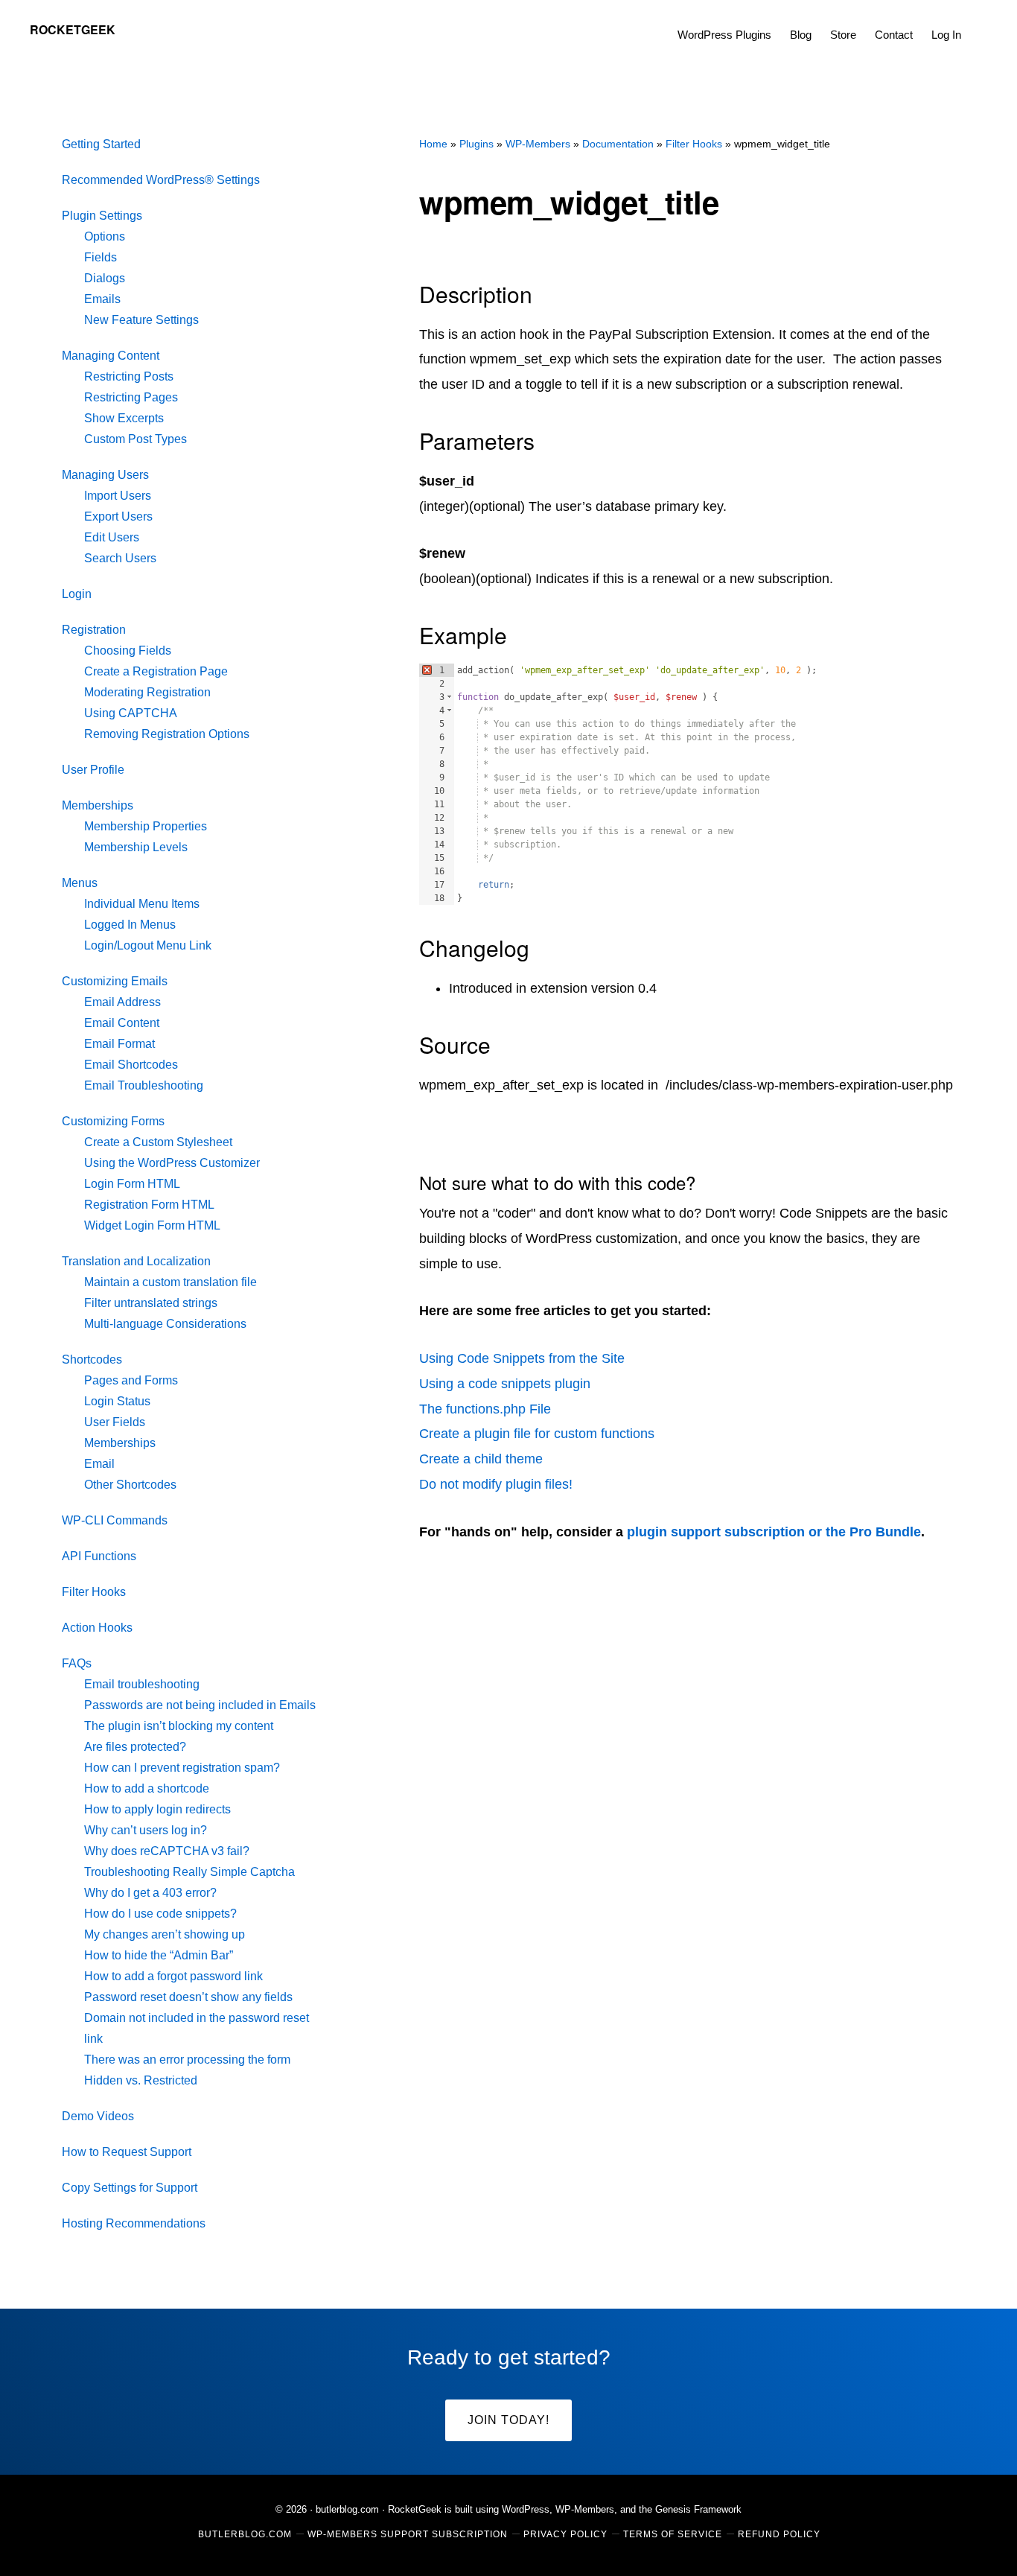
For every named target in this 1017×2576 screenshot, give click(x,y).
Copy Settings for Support (130, 2188)
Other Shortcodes (130, 1485)
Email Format (119, 1044)
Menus (80, 883)
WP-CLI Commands (115, 1520)
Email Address (122, 1002)
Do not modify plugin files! (496, 1484)
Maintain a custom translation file (170, 1282)
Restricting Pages (131, 397)
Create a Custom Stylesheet (158, 1142)
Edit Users (112, 537)
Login (77, 594)
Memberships (98, 805)
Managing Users (105, 475)
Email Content (122, 1023)
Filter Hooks (94, 1592)
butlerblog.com (347, 2509)
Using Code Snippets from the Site (522, 1358)
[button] (980, 24)
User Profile (93, 770)
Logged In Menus (130, 925)
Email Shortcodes (131, 1065)
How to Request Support (127, 2152)
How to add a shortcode (147, 1788)
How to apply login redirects (157, 1809)
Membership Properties (146, 826)
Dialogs (105, 278)
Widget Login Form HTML (152, 1225)
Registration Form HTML (149, 1205)
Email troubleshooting (142, 1684)
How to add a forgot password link (173, 1976)
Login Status (117, 1401)
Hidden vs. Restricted (141, 2080)
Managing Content (111, 356)
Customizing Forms (113, 1121)
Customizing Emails (115, 981)
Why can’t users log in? (146, 1830)
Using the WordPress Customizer (172, 1163)
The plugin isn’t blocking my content (179, 1726)
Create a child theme (481, 1459)
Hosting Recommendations (134, 2223)
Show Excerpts (124, 418)
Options (105, 236)
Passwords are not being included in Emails (200, 1705)
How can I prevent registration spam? (182, 1768)
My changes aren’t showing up (165, 1934)
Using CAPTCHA (131, 713)
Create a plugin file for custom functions (537, 1434)
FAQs (77, 1663)
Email (99, 1464)
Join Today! (508, 2420)
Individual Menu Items (142, 904)
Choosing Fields (128, 651)
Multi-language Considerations (165, 1324)
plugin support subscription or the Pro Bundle (774, 1532)
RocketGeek (73, 29)
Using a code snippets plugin (505, 1384)
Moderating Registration (147, 692)
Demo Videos (98, 2116)
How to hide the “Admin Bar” (159, 1955)
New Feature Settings (141, 320)
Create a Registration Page (156, 671)
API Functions (99, 1556)
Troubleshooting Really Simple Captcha (189, 1872)
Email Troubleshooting (144, 1085)
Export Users (118, 516)
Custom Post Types (136, 439)
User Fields (115, 1422)
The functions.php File (485, 1409)
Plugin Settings (102, 216)
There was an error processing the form (187, 2060)
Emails (102, 299)
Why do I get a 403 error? (150, 1893)
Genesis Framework (698, 2509)
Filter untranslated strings (151, 1303)
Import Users (118, 496)
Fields (101, 257)
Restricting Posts (129, 376)
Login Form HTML (132, 1184)
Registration (94, 630)
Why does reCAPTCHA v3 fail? (167, 1851)
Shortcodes (92, 1359)
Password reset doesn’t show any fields (188, 1997)
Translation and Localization (136, 1261)
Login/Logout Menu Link (148, 945)
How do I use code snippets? (160, 1914)
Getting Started (101, 144)
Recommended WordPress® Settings (161, 180)
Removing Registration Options (167, 734)
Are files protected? (135, 1747)
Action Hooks (97, 1628)
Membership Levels (136, 847)
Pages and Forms (131, 1380)
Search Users (120, 558)
